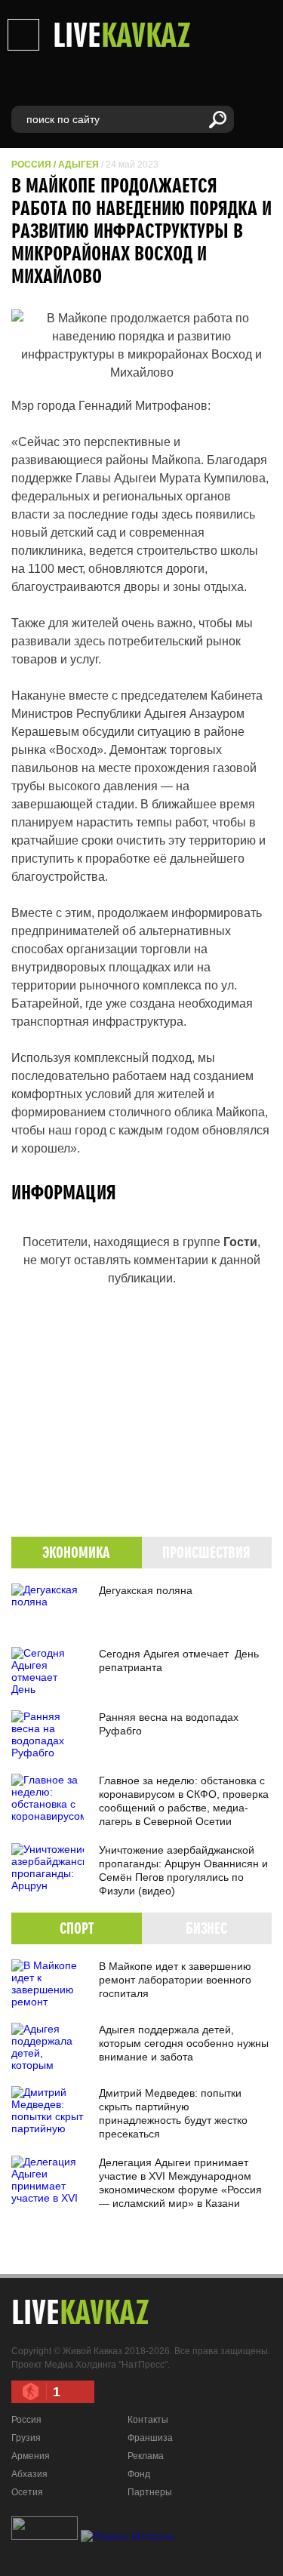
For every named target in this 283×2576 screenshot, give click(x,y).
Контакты (148, 2420)
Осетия (27, 2492)
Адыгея (78, 165)
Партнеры (150, 2492)
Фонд (139, 2474)
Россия (31, 165)
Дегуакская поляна (146, 1590)
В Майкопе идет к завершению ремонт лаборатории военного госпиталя (175, 1980)
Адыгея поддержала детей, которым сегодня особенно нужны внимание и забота (184, 2043)
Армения (31, 2456)
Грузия (26, 2438)
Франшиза (150, 2438)
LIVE (122, 34)
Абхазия (29, 2474)
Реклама (146, 2456)
